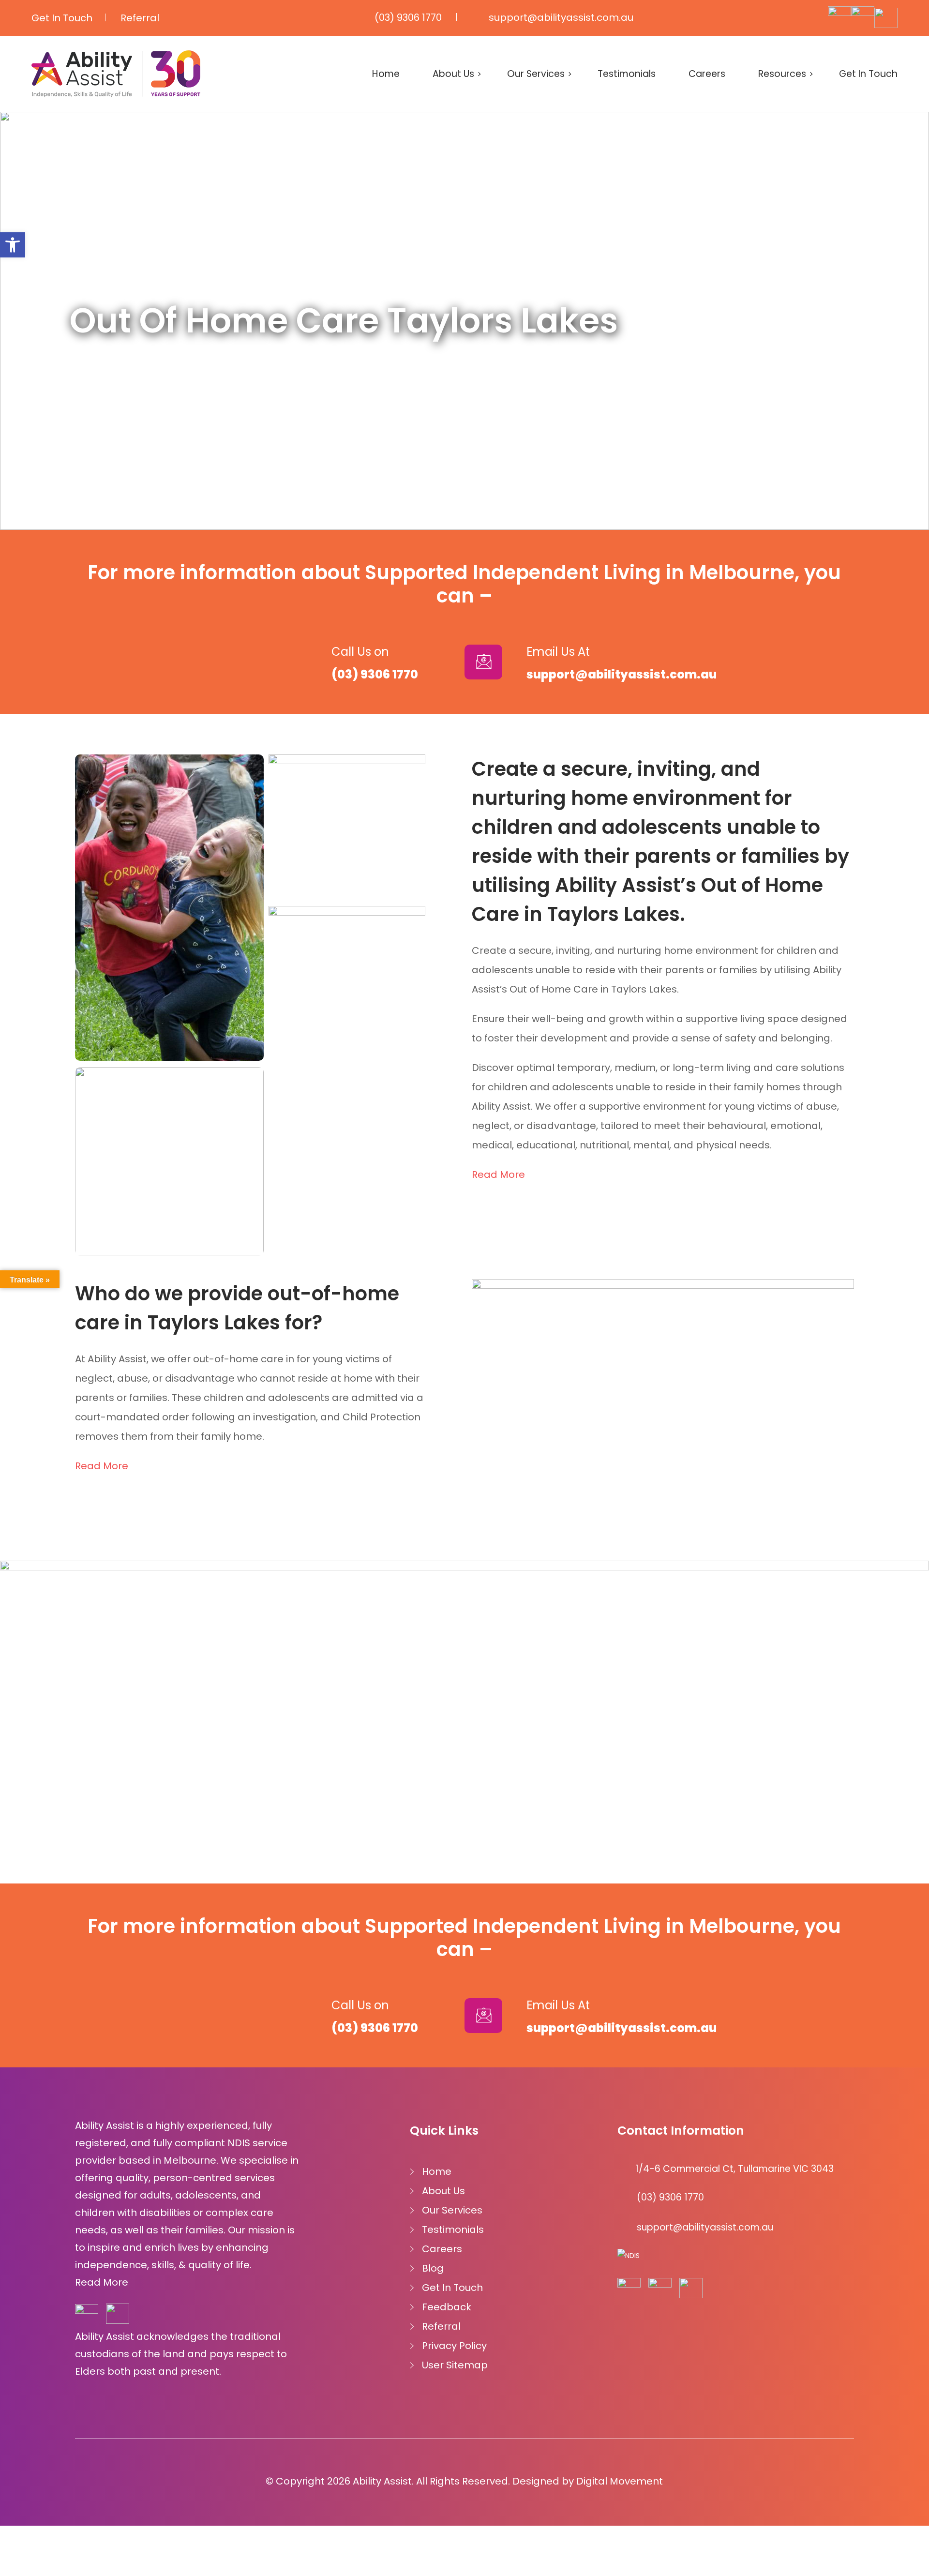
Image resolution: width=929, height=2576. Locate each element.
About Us (453, 74)
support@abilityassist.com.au (561, 17)
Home (386, 74)
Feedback (447, 2307)
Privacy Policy (454, 2346)
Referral (140, 18)
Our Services (536, 74)
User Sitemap (455, 2365)
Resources (782, 74)
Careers (707, 74)
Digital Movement (620, 2481)
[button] (13, 245)
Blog (433, 2268)
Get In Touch (62, 18)
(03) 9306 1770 (408, 17)
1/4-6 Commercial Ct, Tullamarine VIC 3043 (734, 2169)
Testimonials (627, 74)
